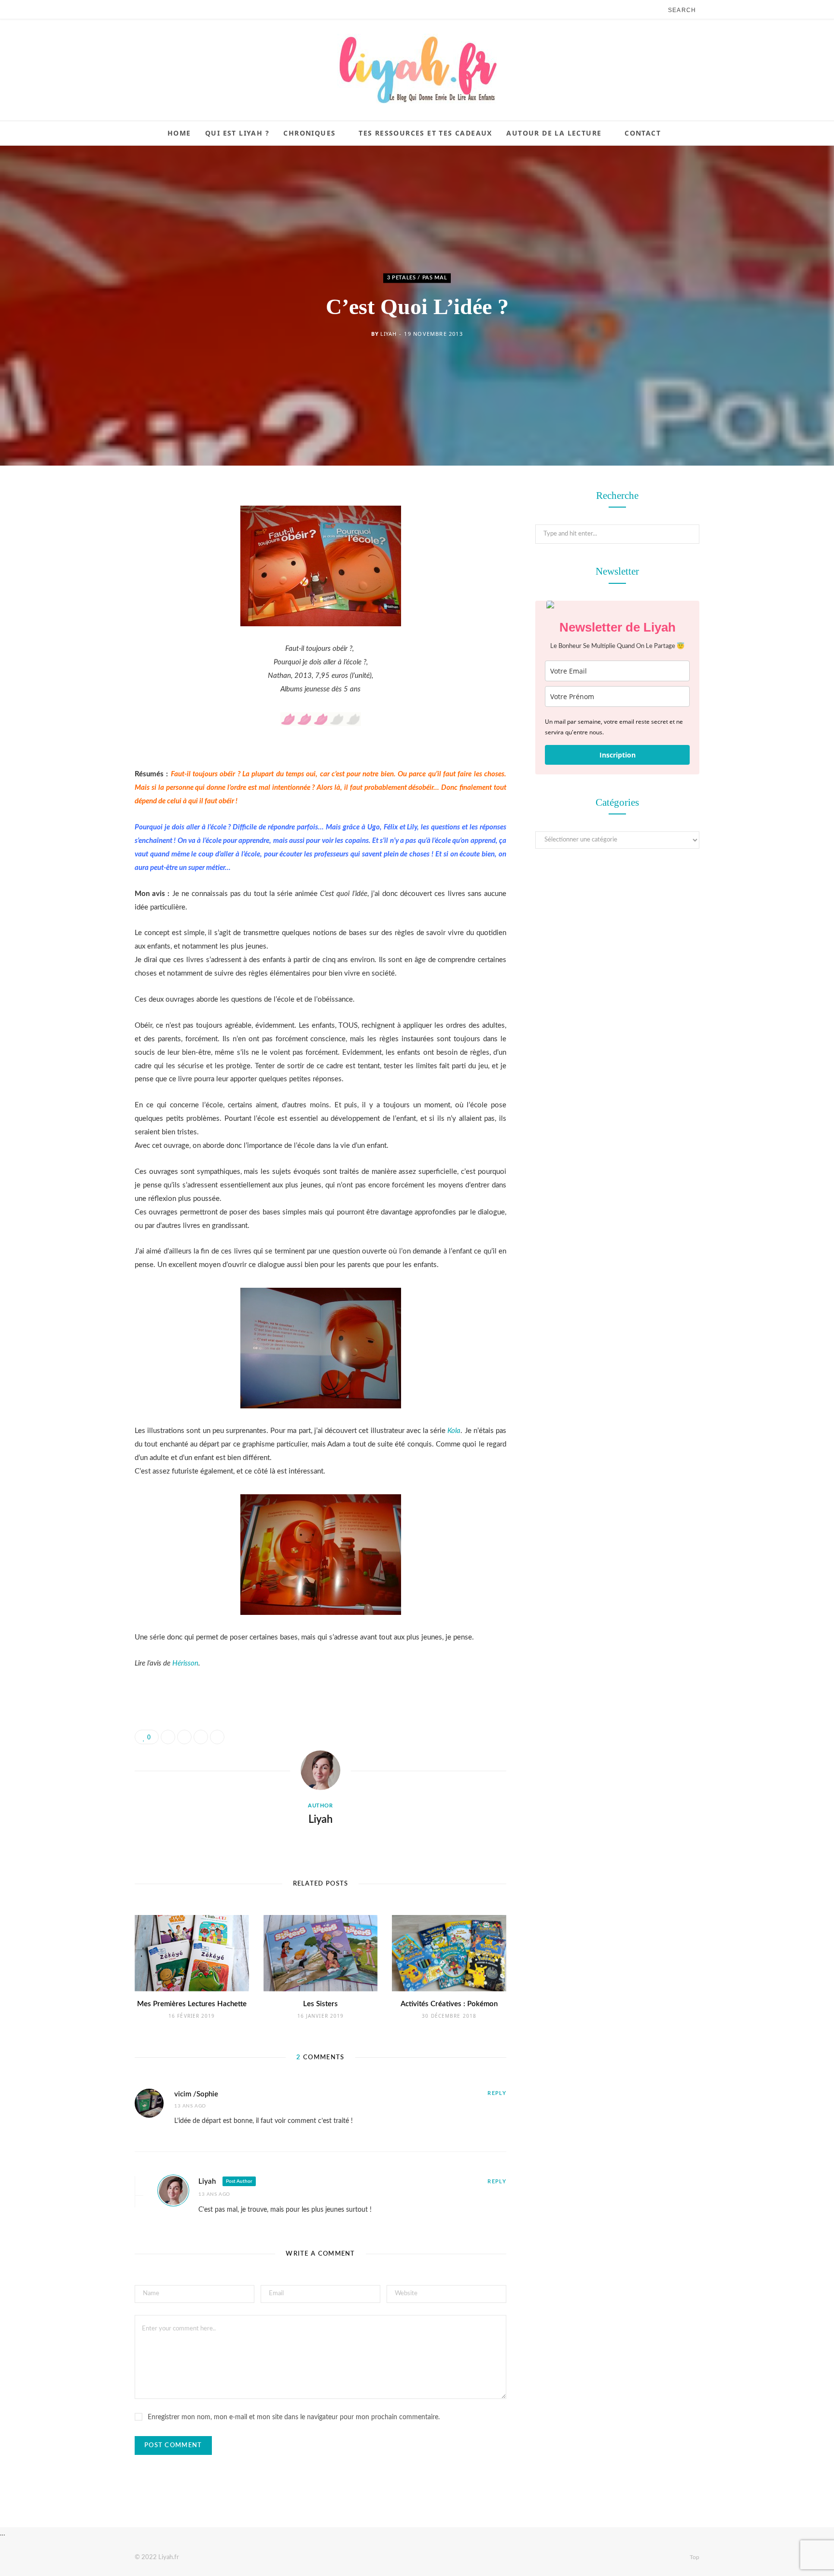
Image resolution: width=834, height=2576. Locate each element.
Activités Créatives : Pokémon (449, 2004)
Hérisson (185, 1663)
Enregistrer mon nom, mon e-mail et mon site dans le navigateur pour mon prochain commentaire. (294, 2417)
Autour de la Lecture (554, 133)
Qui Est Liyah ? (237, 133)
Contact (643, 133)
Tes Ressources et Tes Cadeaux (425, 133)
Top (694, 2557)
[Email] (86, 600)
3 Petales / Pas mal (417, 278)
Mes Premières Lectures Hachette (192, 2004)
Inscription (618, 755)
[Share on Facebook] (86, 526)
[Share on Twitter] (86, 551)
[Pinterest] (86, 575)
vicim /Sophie (196, 2094)
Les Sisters (320, 2004)
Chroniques (309, 133)
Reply (497, 2093)
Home (179, 133)
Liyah (388, 334)
